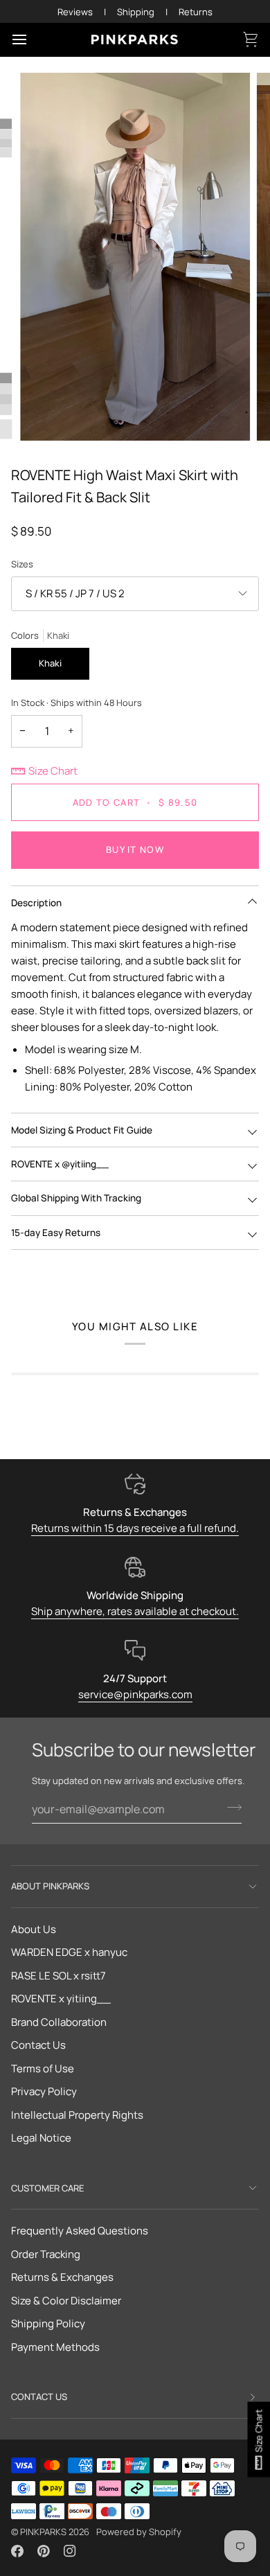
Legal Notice (41, 2138)
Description (36, 903)
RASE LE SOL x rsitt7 (58, 1976)
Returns (196, 12)
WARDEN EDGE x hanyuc (69, 1952)
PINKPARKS (43, 2532)
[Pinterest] (44, 2551)
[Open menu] (32, 39)
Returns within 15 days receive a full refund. (135, 1528)
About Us (34, 1929)
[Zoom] (46, 415)
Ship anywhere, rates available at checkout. (135, 1611)
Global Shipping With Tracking (76, 1198)
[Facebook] (17, 2551)
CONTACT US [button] (39, 2397)
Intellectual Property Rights (77, 2115)
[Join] (230, 1808)
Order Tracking (46, 2254)
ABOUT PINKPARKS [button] (50, 1886)
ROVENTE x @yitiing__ (60, 1164)
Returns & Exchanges (62, 2277)
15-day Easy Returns (56, 1233)
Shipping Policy (48, 2323)
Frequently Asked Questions (80, 2231)
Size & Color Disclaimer (66, 2301)
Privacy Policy (44, 2091)
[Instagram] (70, 2551)
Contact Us (38, 2045)
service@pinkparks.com (135, 1694)
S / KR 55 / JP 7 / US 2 (75, 593)
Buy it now (135, 849)
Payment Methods (55, 2347)
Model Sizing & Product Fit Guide (82, 1130)
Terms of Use (43, 2068)
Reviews (75, 12)
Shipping (136, 12)
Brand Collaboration (59, 2022)
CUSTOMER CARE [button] (47, 2188)
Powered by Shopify (139, 2532)
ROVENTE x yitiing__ (61, 1999)
